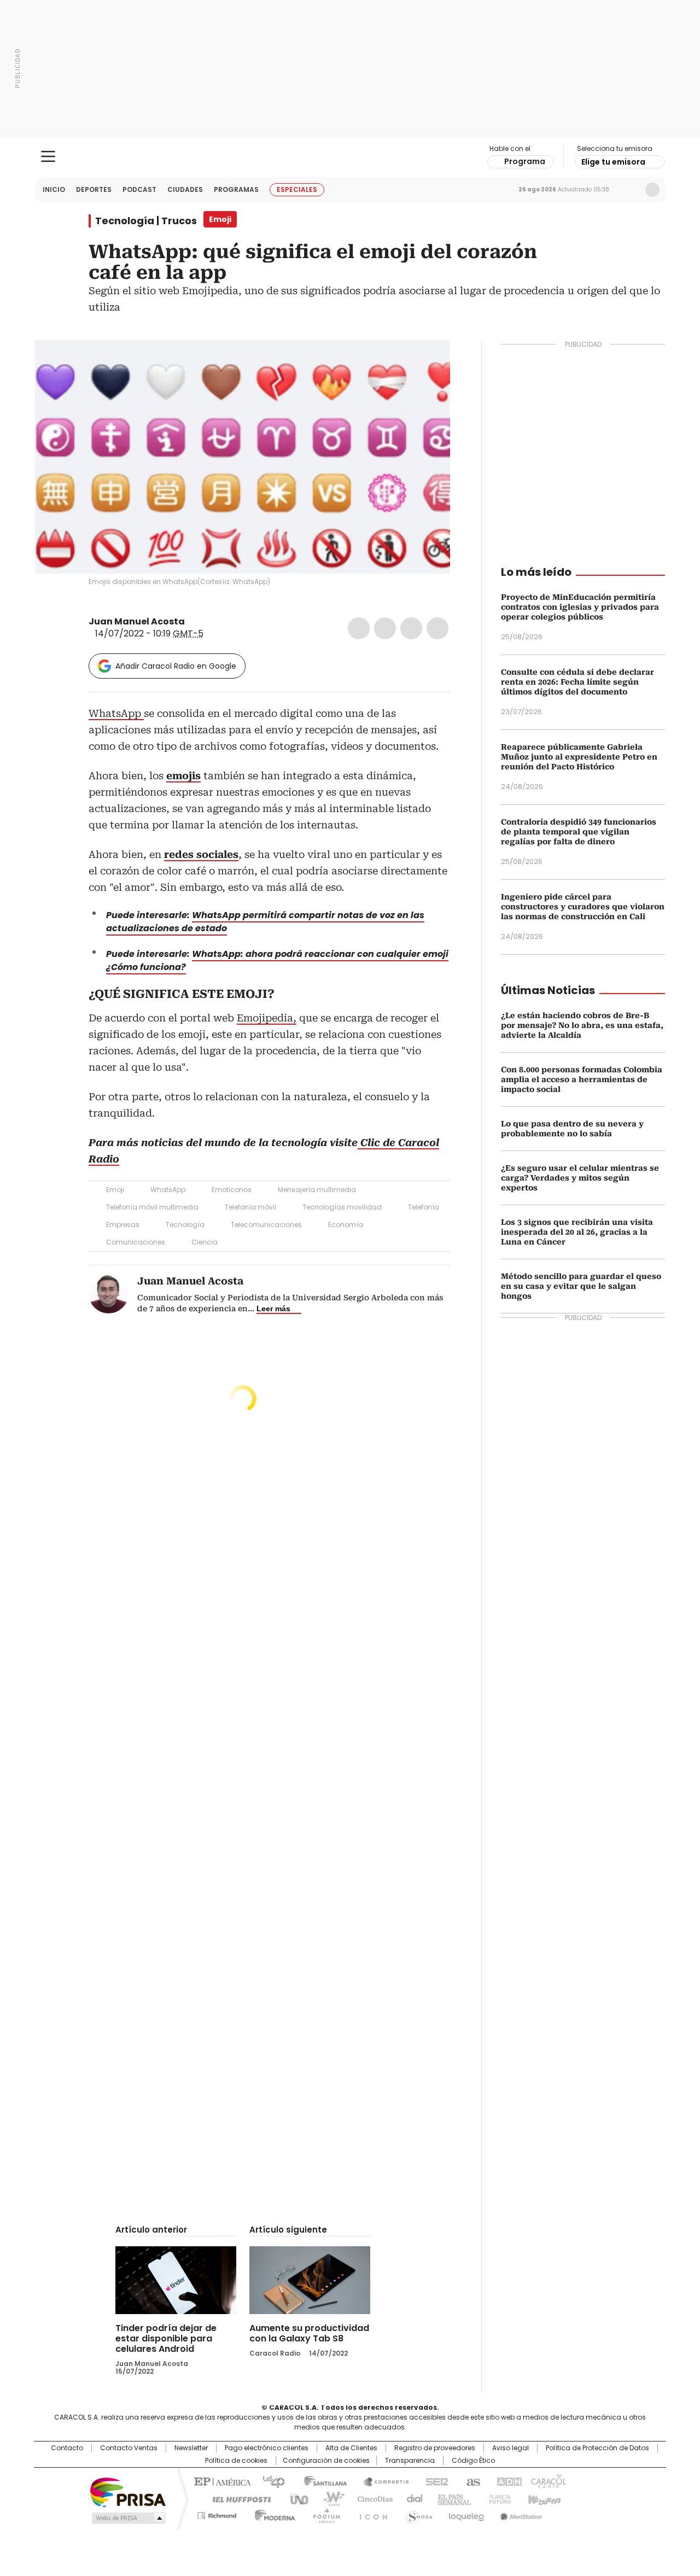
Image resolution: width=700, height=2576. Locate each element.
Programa (525, 161)
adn (507, 2481)
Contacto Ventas (129, 2448)
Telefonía (424, 1207)
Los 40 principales (269, 2481)
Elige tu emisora (613, 162)
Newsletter (629, 190)
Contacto (67, 2448)
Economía (346, 1225)
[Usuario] (652, 190)
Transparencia (410, 2461)
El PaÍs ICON (370, 2514)
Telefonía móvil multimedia (152, 1207)
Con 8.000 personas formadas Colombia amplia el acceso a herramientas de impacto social (582, 1079)
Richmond (217, 2514)
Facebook (359, 628)
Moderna (272, 2514)
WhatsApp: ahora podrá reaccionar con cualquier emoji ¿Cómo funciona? (277, 960)
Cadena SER (434, 2481)
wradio (329, 2498)
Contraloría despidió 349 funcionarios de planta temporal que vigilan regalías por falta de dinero (579, 832)
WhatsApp (437, 628)
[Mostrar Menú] (48, 156)
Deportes (94, 189)
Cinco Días (372, 2498)
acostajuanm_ (206, 622)
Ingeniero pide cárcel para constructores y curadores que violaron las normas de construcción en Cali (583, 907)
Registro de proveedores (435, 2448)
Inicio (54, 189)
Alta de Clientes (351, 2448)
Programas (236, 189)
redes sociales (201, 854)
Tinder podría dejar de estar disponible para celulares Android (166, 2338)
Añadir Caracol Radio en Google (176, 666)
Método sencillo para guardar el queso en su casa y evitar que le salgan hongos (581, 1286)
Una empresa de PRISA (128, 2492)
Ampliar (428, 362)
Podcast (139, 189)
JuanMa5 (192, 622)
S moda (417, 2514)
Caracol (547, 2481)
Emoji (115, 1190)
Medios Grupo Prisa (128, 2518)
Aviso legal (511, 2448)
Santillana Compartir (381, 2481)
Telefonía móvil (250, 1207)
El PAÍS (221, 2481)
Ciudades (185, 189)
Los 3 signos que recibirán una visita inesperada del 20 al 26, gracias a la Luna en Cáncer (577, 1232)
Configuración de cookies (326, 2461)
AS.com (471, 2481)
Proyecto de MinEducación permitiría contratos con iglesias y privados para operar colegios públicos (580, 607)
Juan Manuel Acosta (137, 621)
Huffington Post (237, 2498)
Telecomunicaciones (266, 1225)
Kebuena (543, 2498)
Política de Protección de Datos (597, 2448)
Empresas (123, 1225)
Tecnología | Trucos (146, 221)
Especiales (297, 189)
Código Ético (473, 2461)
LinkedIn (411, 628)
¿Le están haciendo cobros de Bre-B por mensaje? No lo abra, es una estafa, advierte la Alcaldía (582, 1025)
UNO (295, 2498)
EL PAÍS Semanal (451, 2498)
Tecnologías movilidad (342, 1207)
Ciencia (205, 1242)
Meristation (520, 2514)
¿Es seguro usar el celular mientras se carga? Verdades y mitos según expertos (580, 1178)
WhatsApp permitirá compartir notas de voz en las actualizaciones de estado (265, 922)
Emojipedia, (267, 1018)
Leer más (273, 1309)
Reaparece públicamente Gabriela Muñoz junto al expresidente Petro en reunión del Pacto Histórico (579, 757)
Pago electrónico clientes (267, 2448)
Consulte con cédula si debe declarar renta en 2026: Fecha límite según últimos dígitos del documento (577, 682)
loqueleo (466, 2514)
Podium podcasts (323, 2514)
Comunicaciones (136, 1242)
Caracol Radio (350, 157)
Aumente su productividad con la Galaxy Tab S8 (309, 2333)
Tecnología (185, 1225)
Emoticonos (232, 1190)
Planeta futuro (497, 2498)
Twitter (385, 628)
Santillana (320, 2481)
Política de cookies (236, 2461)
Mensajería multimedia (317, 1190)
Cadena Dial (412, 2498)
